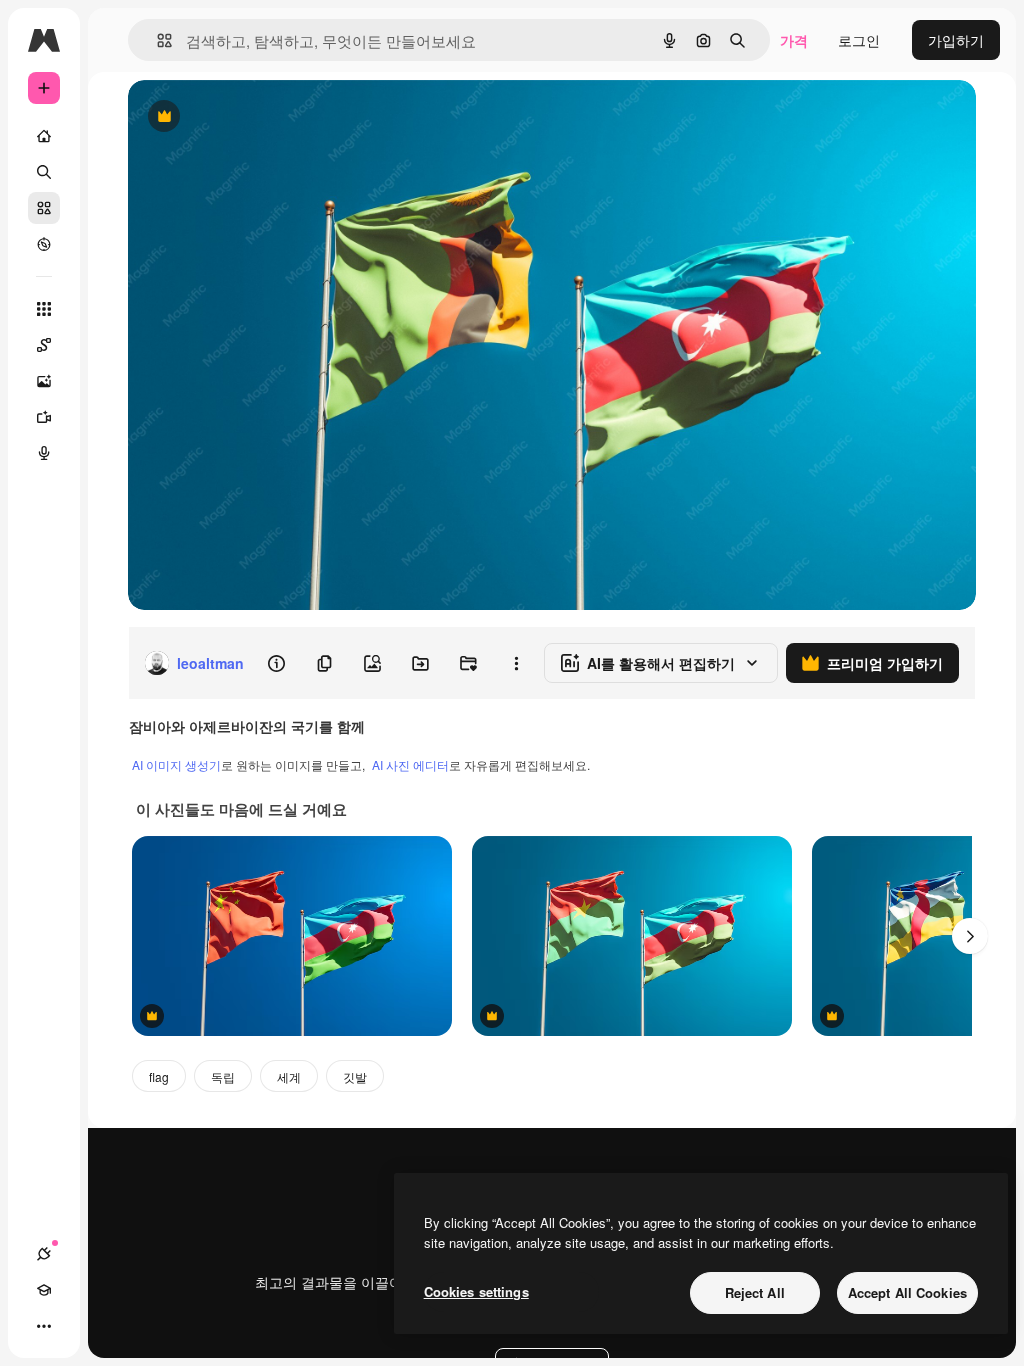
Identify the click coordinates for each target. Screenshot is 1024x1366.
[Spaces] (44, 345)
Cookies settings (476, 1291)
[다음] (970, 936)
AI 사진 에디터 (410, 764)
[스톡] (44, 208)
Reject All (755, 1292)
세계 (289, 1076)
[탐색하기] (44, 244)
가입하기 (956, 40)
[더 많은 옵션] (516, 663)
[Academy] (44, 1290)
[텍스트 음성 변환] (44, 453)
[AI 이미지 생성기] (44, 381)
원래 (243, 117)
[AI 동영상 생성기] (44, 417)
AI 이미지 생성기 (176, 764)
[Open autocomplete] (156, 40)
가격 (794, 40)
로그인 (859, 40)
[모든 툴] (44, 309)
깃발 (355, 1076)
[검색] (44, 172)
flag (159, 1076)
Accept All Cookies (907, 1292)
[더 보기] (44, 1326)
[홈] (44, 136)
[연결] (44, 1254)
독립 (223, 1076)
